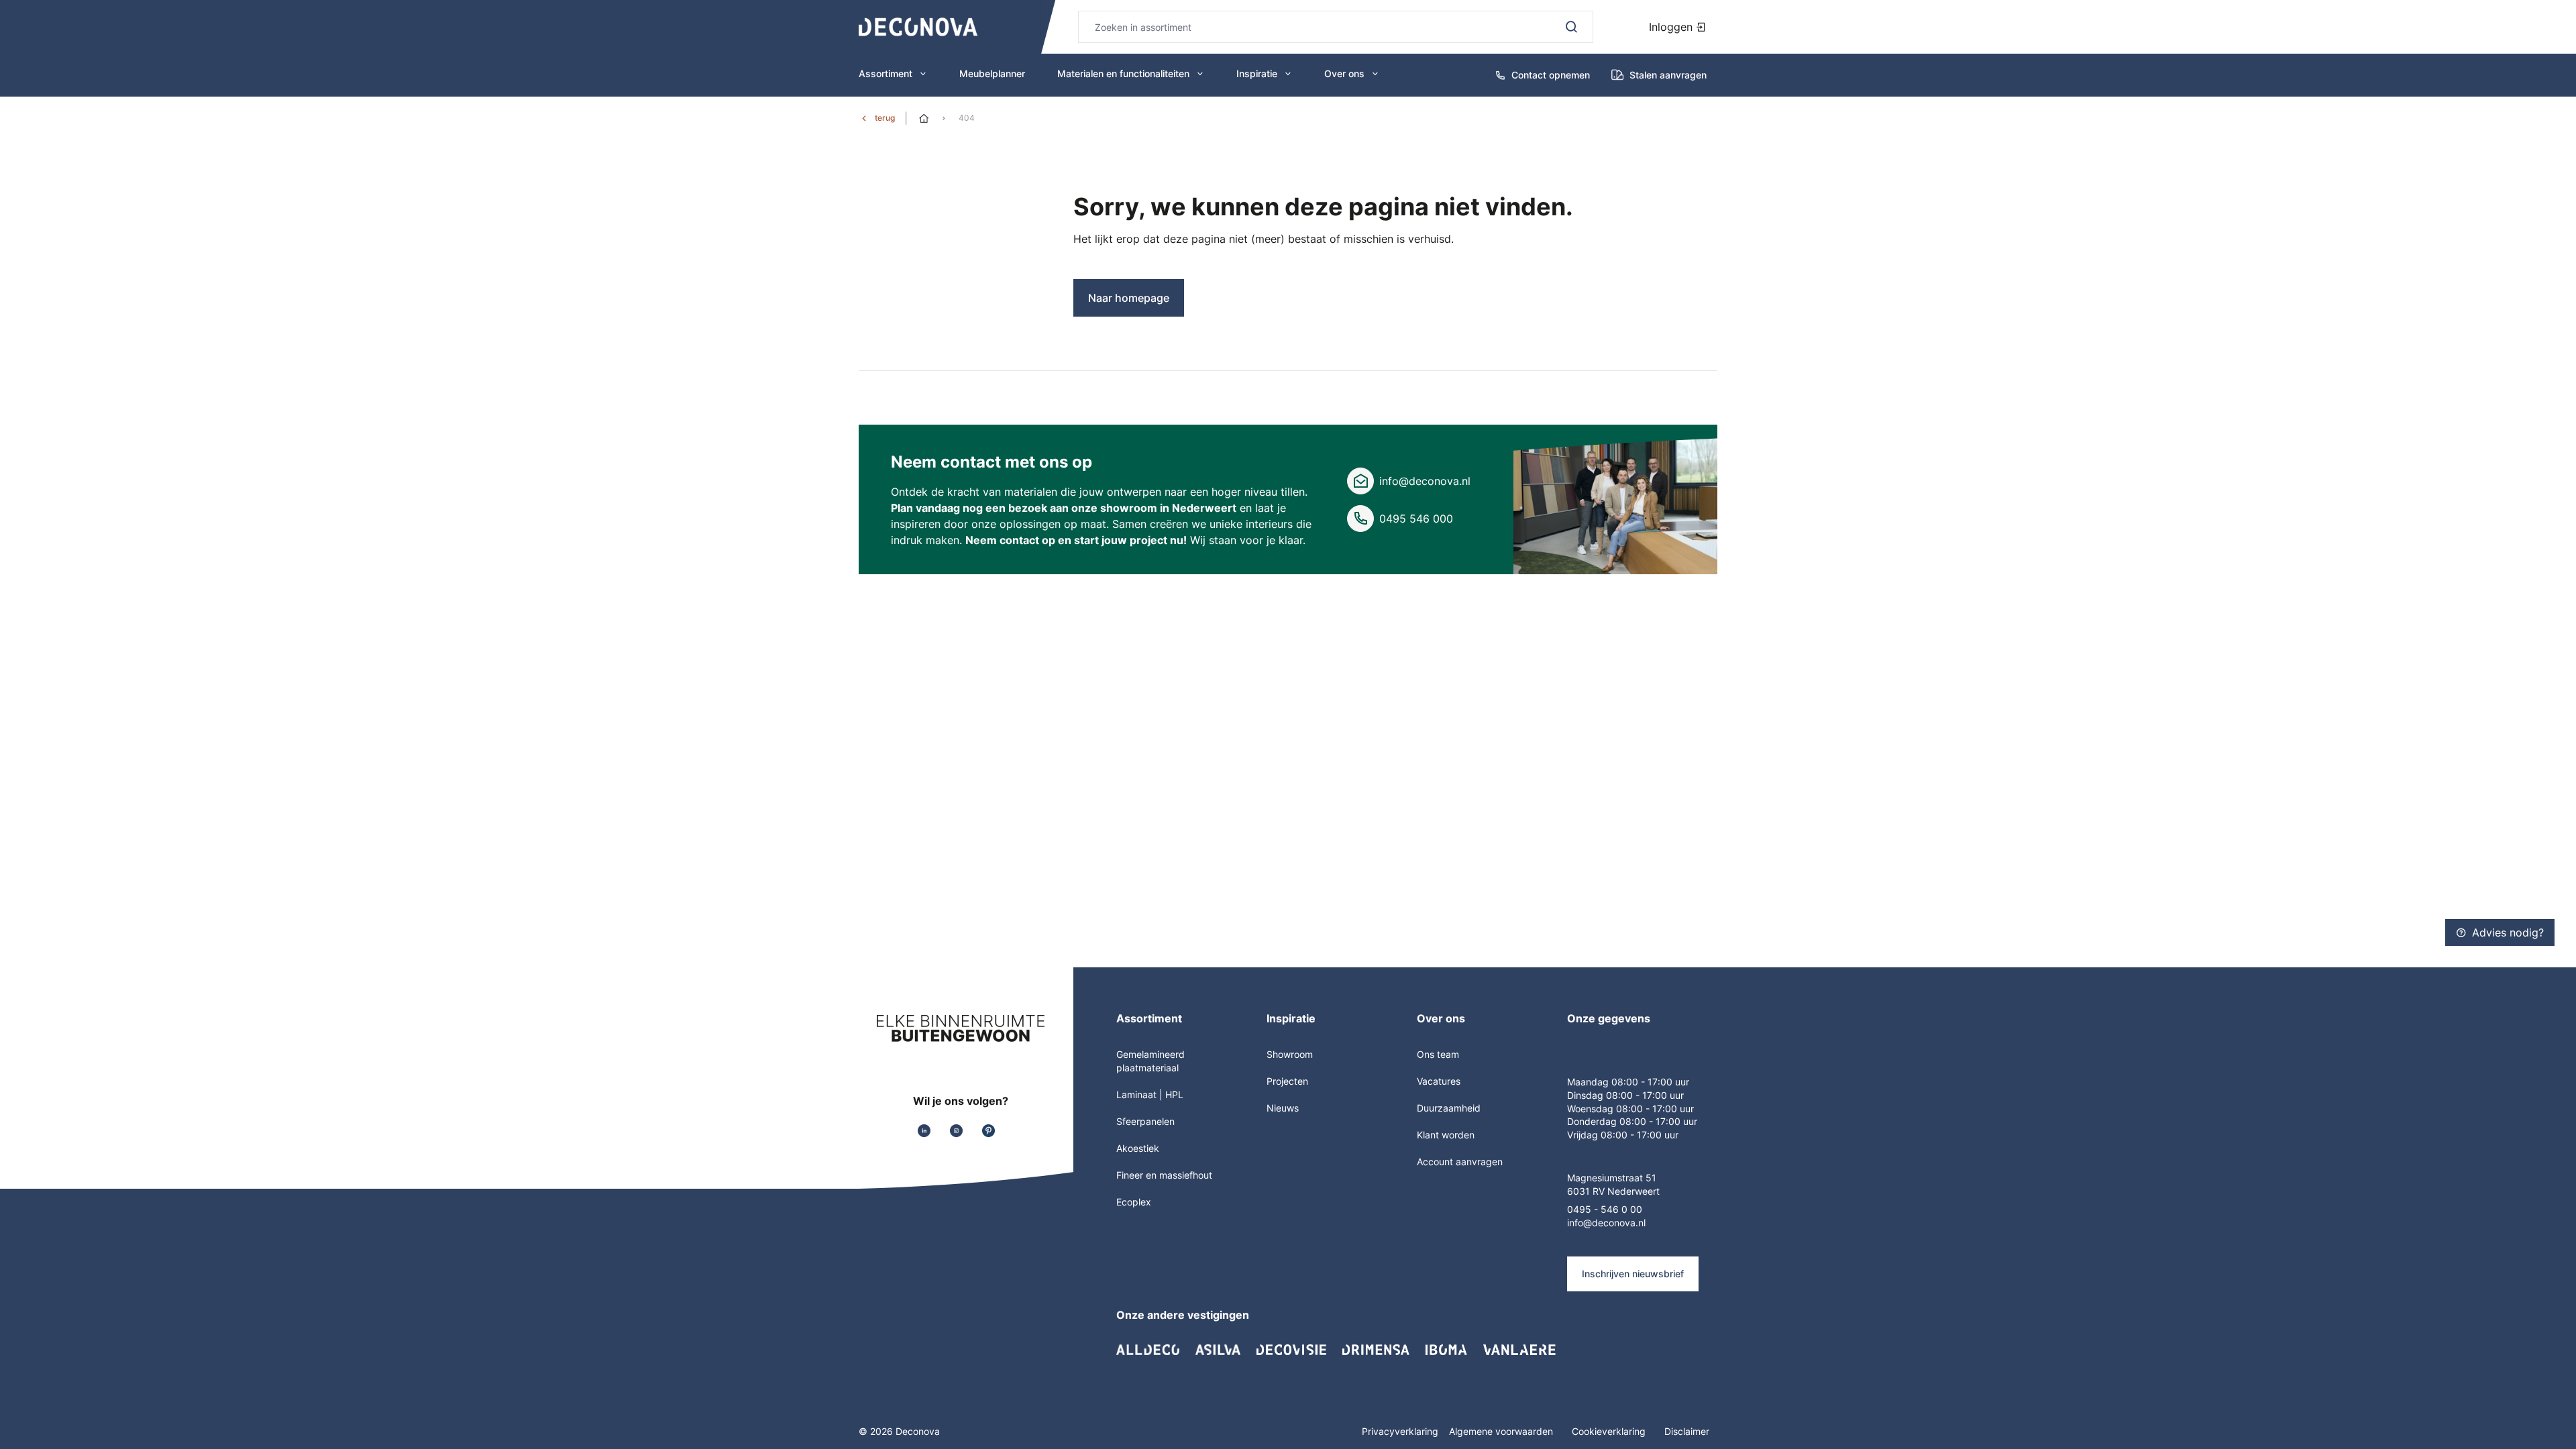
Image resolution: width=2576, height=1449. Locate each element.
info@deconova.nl (1425, 481)
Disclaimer (1687, 1431)
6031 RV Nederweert (1613, 1191)
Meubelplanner (992, 73)
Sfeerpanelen (1145, 1121)
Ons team (1438, 1054)
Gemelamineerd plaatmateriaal (1150, 1061)
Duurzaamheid (1449, 1108)
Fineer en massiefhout (1164, 1175)
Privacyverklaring (1400, 1431)
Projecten (1287, 1081)
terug (885, 118)
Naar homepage (1129, 298)
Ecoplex (1134, 1202)
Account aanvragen (1460, 1162)
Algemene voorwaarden (1502, 1431)
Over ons (1344, 73)
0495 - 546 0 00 (1605, 1209)
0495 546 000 (1416, 519)
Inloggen (1672, 27)
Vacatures (1439, 1081)
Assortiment (885, 73)
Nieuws (1283, 1108)
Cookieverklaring (1610, 1431)
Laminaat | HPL (1150, 1094)
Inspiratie (1257, 73)
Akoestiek (1138, 1148)
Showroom (1290, 1054)
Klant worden (1446, 1135)
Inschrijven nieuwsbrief (1633, 1274)
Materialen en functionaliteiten (1123, 73)
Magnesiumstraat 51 (1612, 1178)
